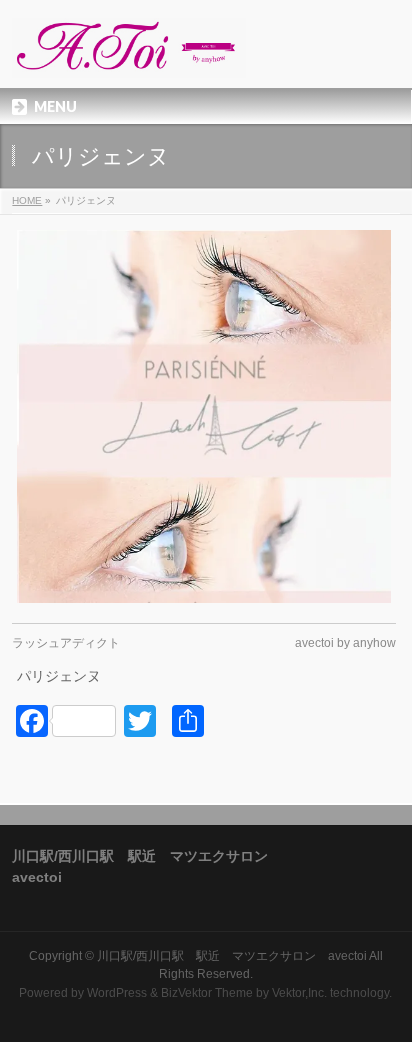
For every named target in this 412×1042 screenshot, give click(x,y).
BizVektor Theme (207, 993)
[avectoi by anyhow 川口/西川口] (129, 55)
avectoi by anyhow (345, 643)
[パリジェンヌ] (203, 416)
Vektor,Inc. (299, 993)
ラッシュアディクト (66, 643)
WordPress (117, 993)
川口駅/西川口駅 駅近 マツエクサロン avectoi (232, 956)
